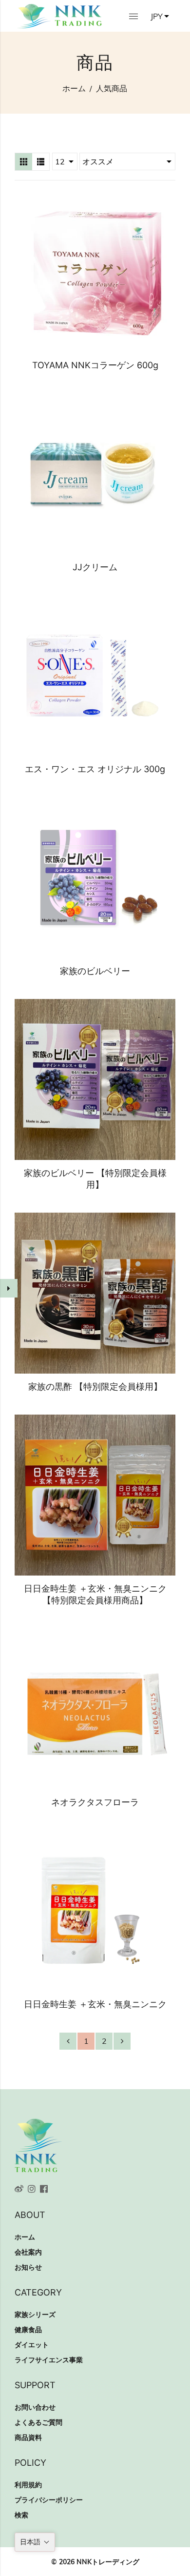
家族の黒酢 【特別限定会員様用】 (95, 1387)
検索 (21, 2515)
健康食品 (28, 2330)
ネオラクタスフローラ (95, 1802)
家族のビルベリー (95, 971)
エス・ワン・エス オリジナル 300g (95, 769)
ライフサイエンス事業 (49, 2360)
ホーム (74, 88)
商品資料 (28, 2437)
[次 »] (122, 2041)
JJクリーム (95, 567)
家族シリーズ (35, 2315)
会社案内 (28, 2252)
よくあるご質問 (38, 2422)
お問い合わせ (35, 2407)
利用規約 (28, 2485)
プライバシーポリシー (49, 2500)
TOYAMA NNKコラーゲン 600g (95, 365)
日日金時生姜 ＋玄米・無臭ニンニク (95, 2004)
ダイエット (32, 2345)
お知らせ (28, 2267)
